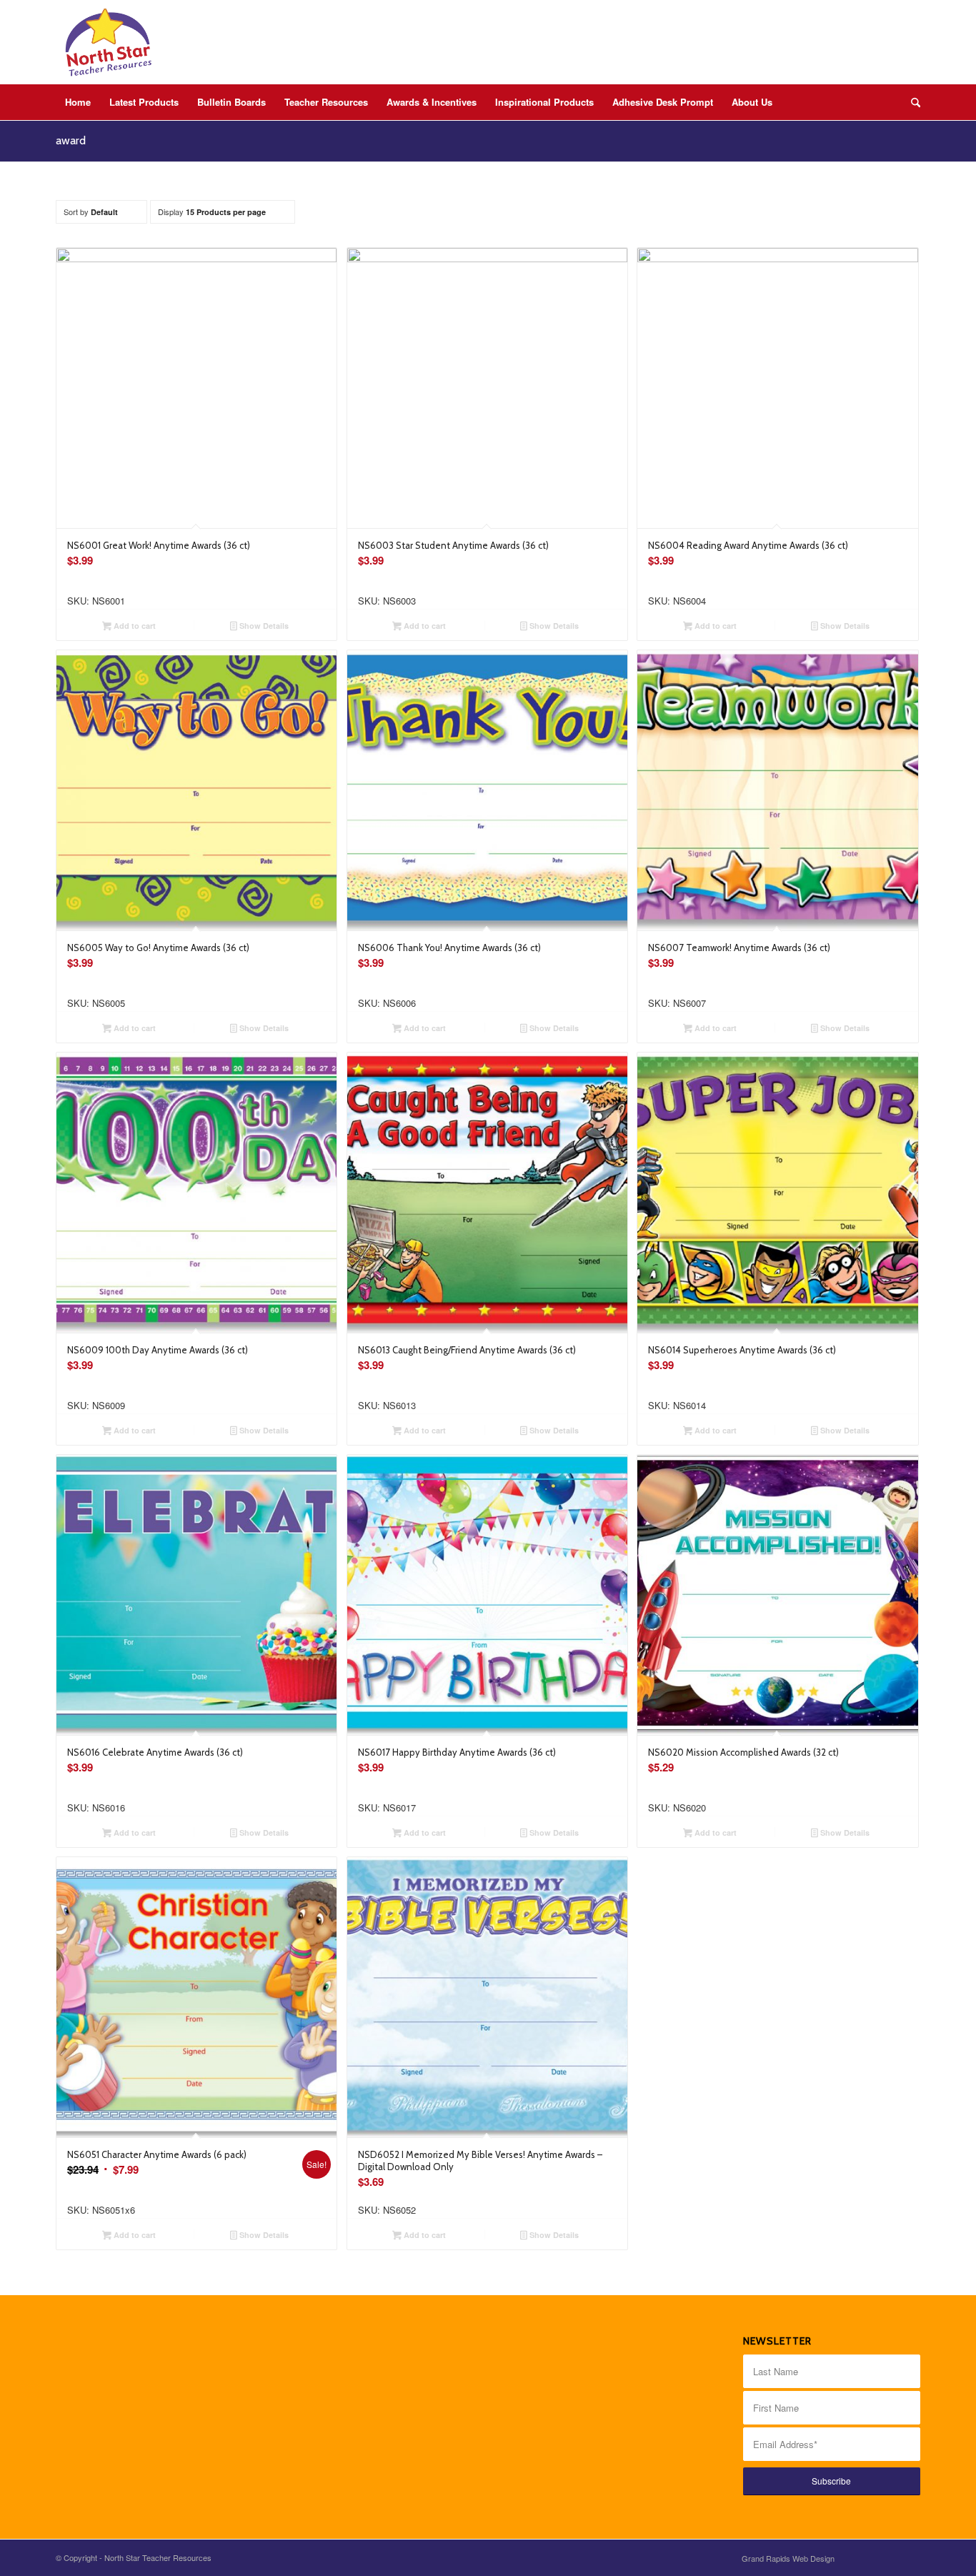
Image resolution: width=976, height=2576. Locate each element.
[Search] (911, 102)
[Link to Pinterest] (910, 2557)
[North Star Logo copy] (109, 42)
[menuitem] (78, 102)
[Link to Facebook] (867, 2557)
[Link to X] (888, 2557)
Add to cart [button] (134, 626)
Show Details (263, 626)
